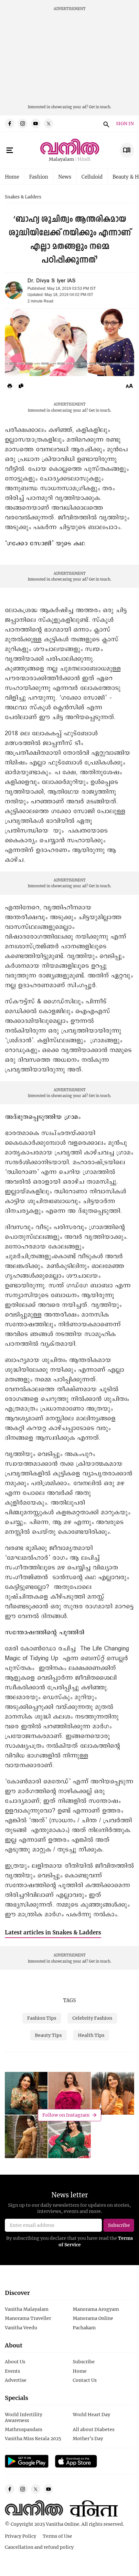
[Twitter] (48, 124)
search (105, 124)
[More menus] (10, 150)
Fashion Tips (42, 2018)
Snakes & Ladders (23, 197)
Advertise (16, 2380)
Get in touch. (100, 107)
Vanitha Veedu (21, 2328)
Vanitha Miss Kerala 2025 (33, 2438)
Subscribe (84, 2362)
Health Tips (91, 2035)
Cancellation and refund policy (39, 2547)
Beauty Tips (48, 2035)
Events (12, 2371)
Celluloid (92, 177)
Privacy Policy (21, 2536)
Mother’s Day (88, 2438)
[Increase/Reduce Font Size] (129, 386)
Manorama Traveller (28, 2318)
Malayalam (61, 159)
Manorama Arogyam (96, 2309)
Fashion (39, 177)
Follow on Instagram (66, 2115)
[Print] (10, 386)
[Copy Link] (21, 386)
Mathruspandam (24, 2429)
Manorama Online (93, 2318)
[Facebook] (10, 124)
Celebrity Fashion (92, 2018)
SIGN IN (125, 124)
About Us (15, 2362)
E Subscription (127, 150)
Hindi (84, 159)
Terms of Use (57, 2536)
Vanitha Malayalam (27, 2309)
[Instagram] (23, 124)
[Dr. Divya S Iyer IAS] (14, 290)
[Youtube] (36, 124)
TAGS (69, 2000)
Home (12, 177)
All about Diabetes (94, 2429)
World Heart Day (91, 2414)
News (65, 177)
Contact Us (85, 2380)
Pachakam (84, 2328)
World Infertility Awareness (24, 2417)
